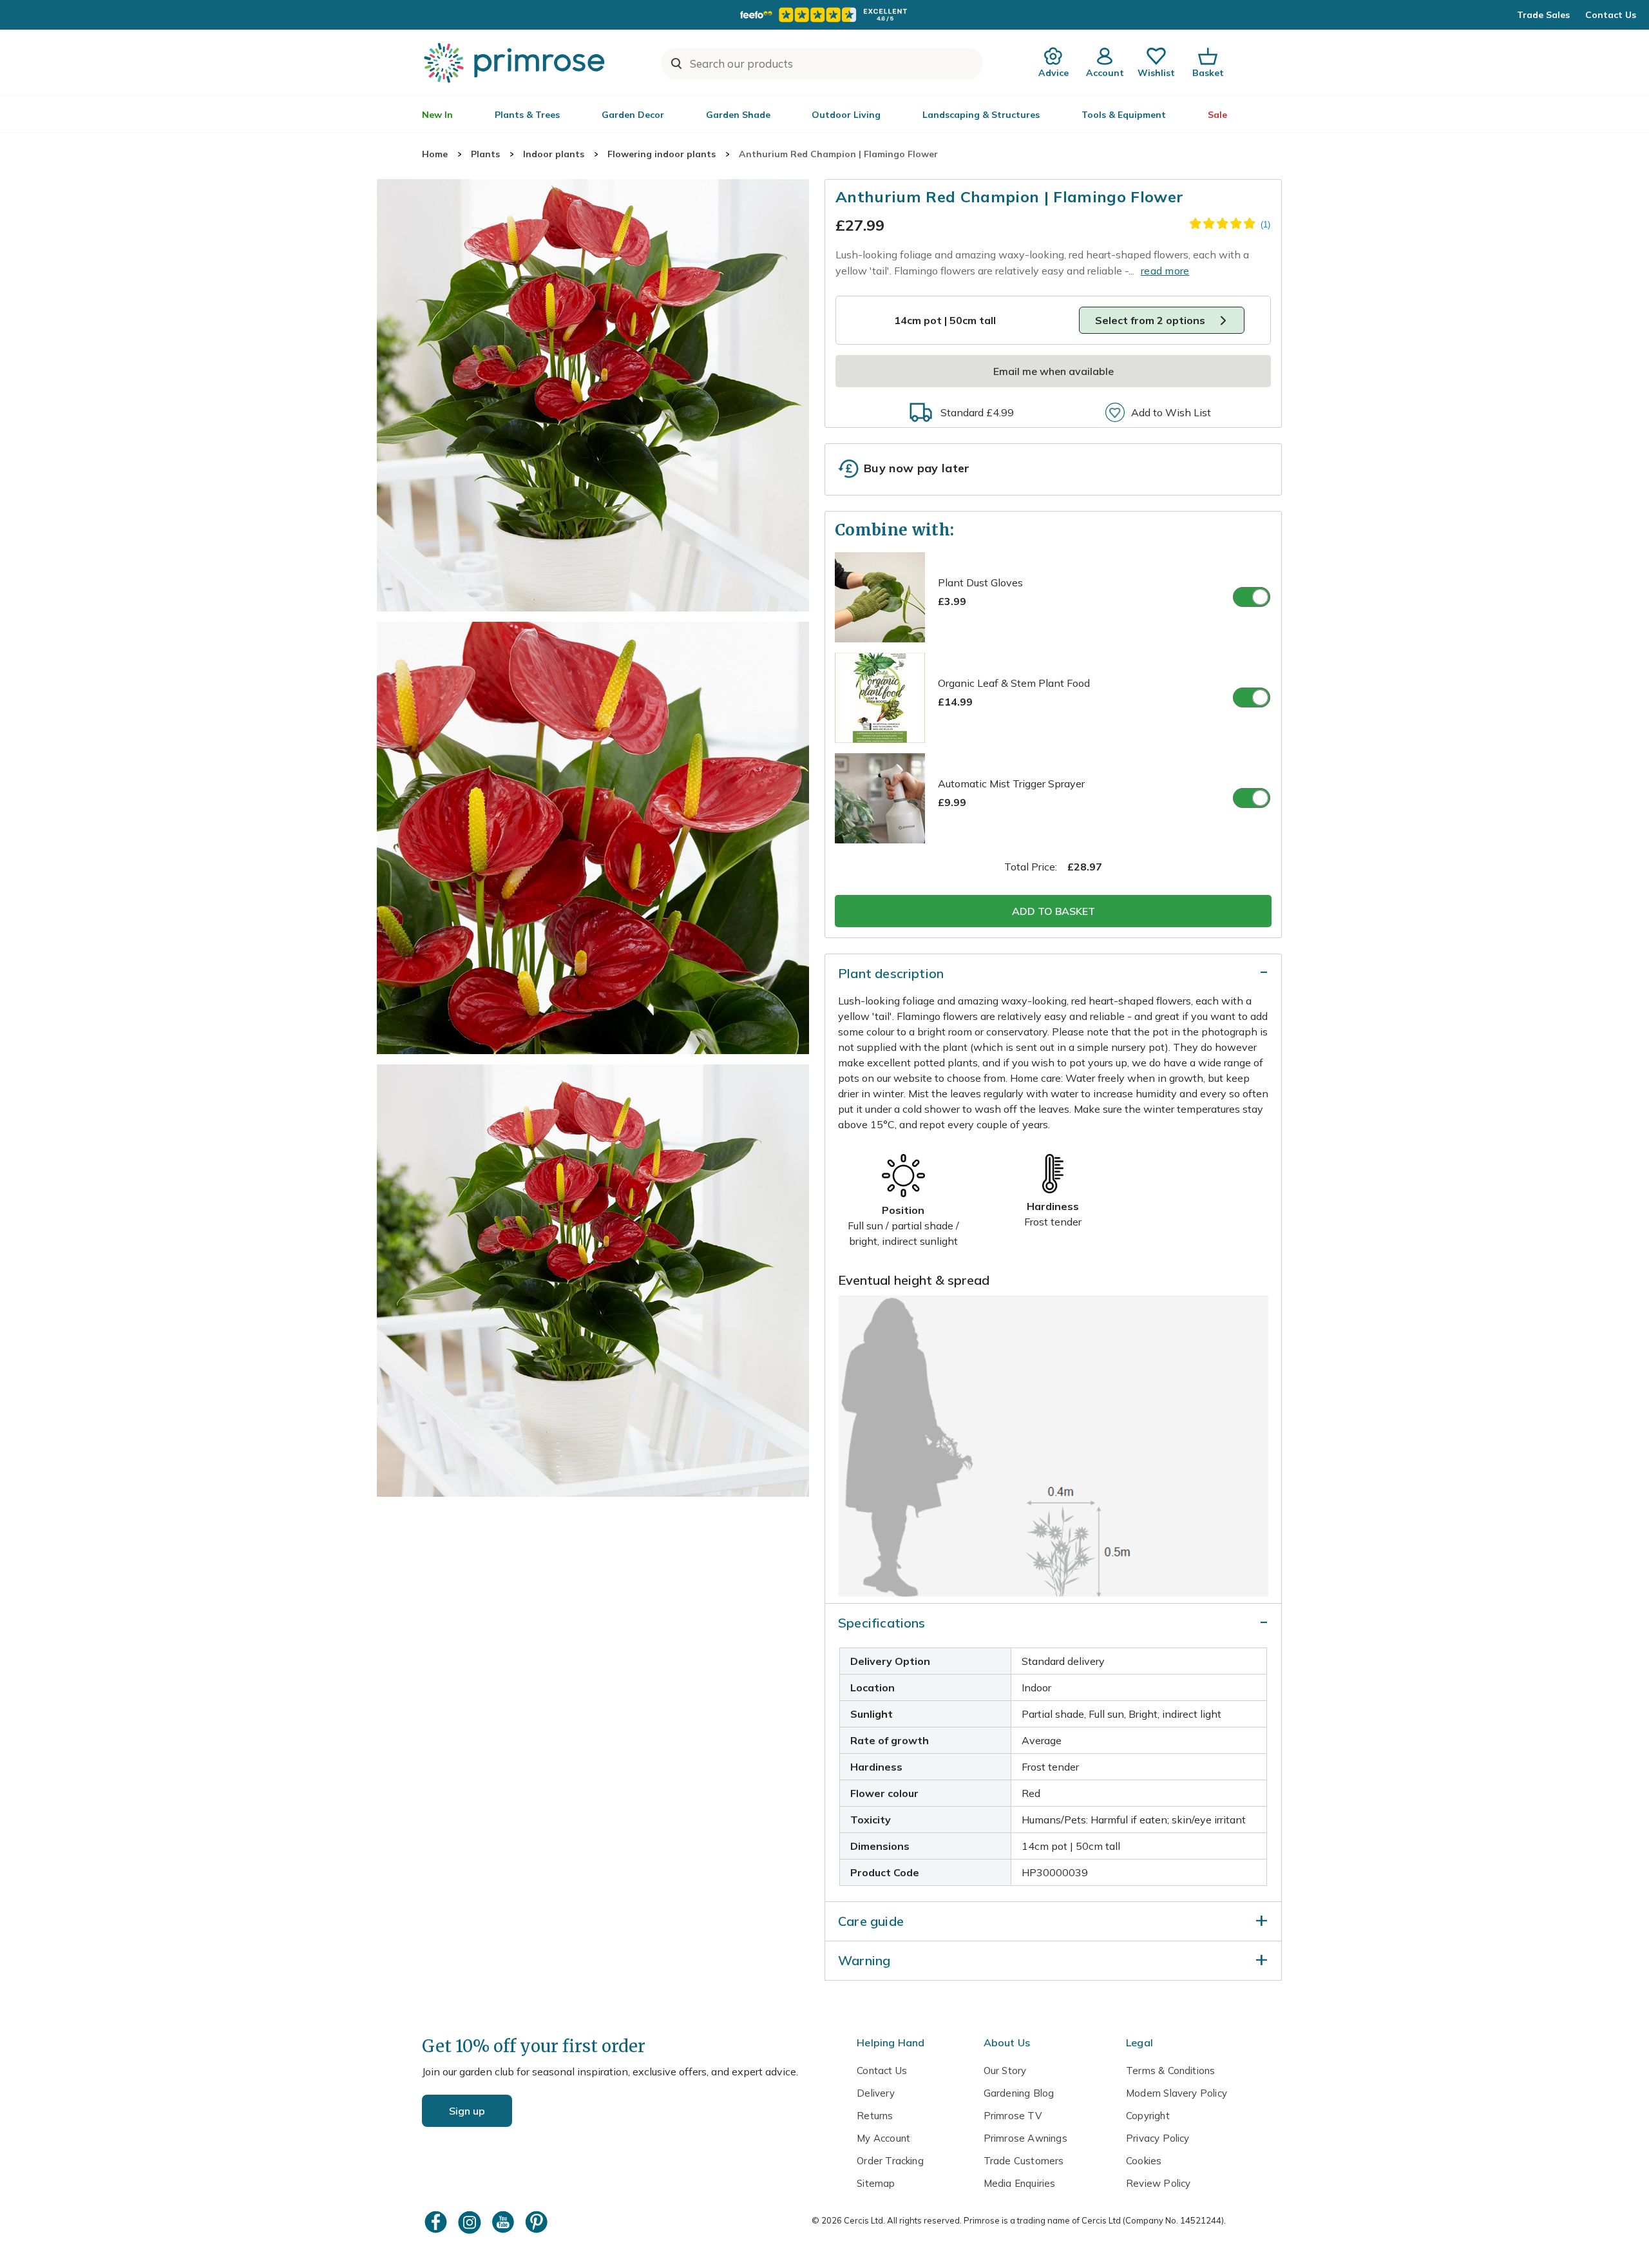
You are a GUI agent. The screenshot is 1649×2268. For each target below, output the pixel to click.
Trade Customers (1024, 2161)
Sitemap (876, 2183)
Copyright (1148, 2116)
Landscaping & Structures (981, 115)
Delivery (876, 2093)
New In (437, 115)
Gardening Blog (1019, 2093)
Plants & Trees (527, 115)
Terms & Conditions (1170, 2071)
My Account (883, 2138)
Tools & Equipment (1124, 115)
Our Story (1005, 2071)
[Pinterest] (538, 2222)
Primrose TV (1013, 2116)
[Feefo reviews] (824, 15)
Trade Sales (1543, 15)
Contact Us (1611, 15)
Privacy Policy (1158, 2138)
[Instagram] (471, 2222)
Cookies (1144, 2161)
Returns (875, 2116)
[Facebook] (437, 2222)
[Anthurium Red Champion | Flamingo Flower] (593, 395)
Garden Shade (738, 115)
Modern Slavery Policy (1177, 2093)
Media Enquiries (1020, 2183)
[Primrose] (516, 62)
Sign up (467, 2111)
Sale (1217, 115)
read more (1165, 271)
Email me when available (1053, 371)
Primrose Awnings (1025, 2138)
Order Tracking (890, 2161)
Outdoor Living (846, 115)
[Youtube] (504, 2222)
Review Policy (1158, 2183)
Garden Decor (633, 115)
